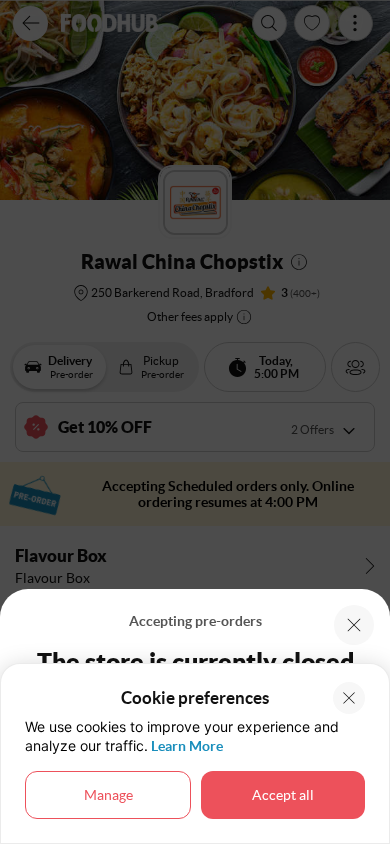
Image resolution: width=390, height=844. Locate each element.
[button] (354, 625)
